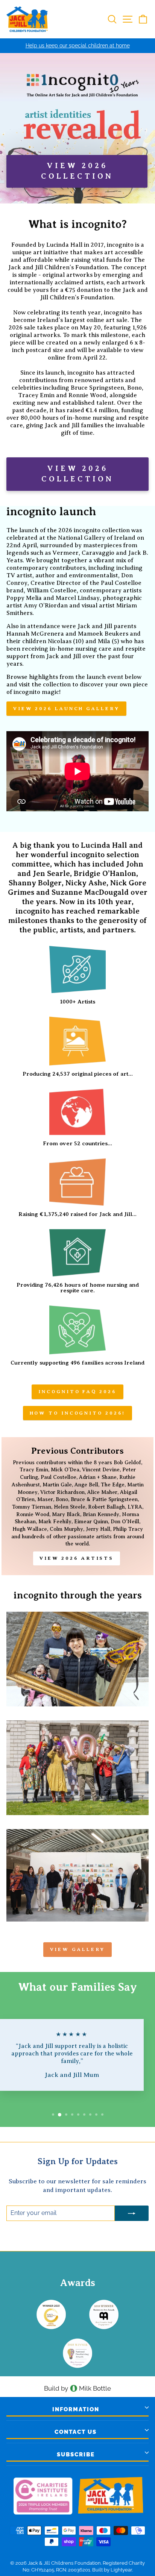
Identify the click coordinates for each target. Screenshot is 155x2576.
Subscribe (76, 2455)
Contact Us (76, 2432)
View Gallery (78, 1949)
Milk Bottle (95, 2388)
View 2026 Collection (77, 474)
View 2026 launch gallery (66, 708)
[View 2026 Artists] (77, 1506)
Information (76, 2409)
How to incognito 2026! (78, 1413)
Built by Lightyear (112, 2570)
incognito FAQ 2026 (77, 1391)
